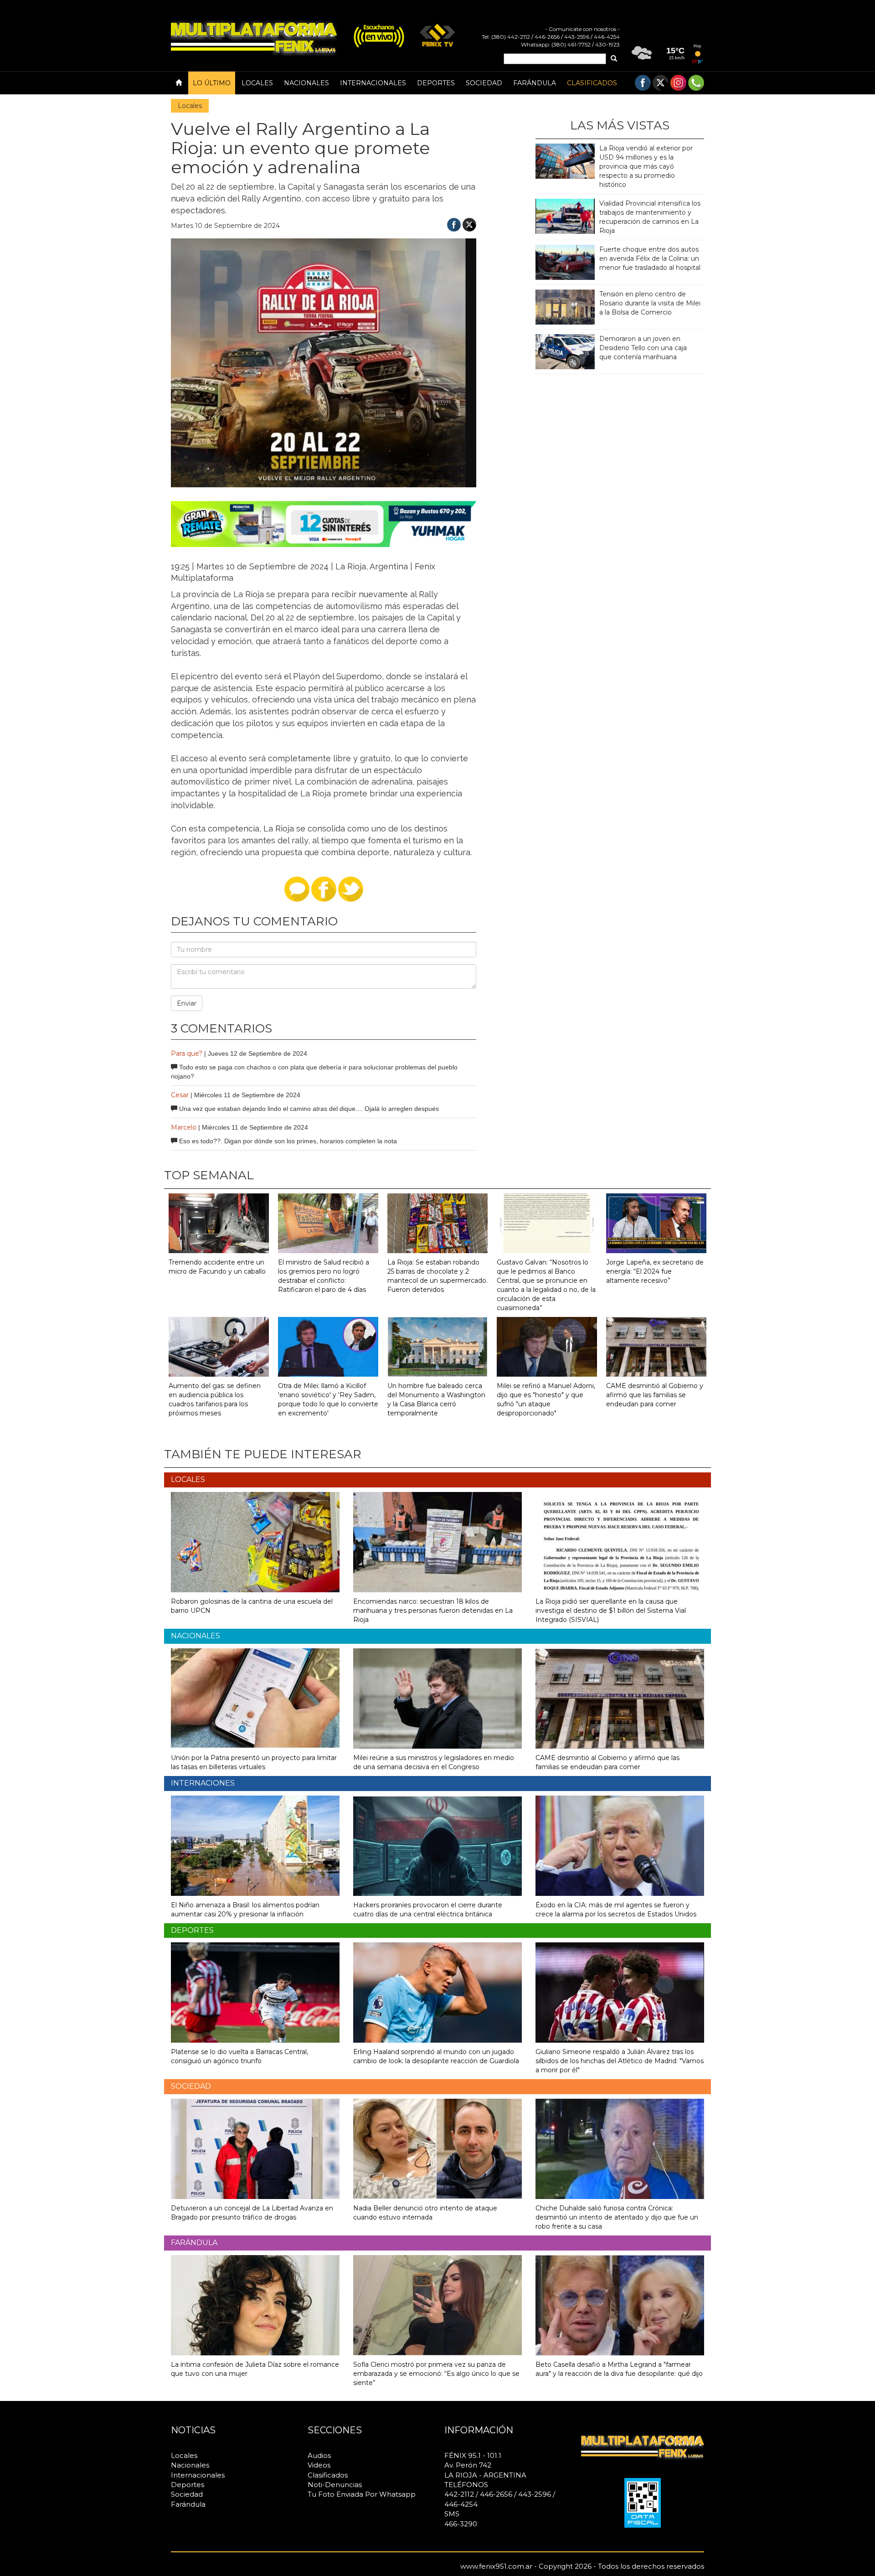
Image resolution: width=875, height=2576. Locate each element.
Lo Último (212, 83)
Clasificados (592, 83)
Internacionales (373, 83)
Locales (257, 83)
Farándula (535, 83)
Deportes (436, 83)
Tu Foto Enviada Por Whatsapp (362, 2494)
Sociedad (484, 83)
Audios (319, 2455)
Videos (319, 2465)
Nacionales (306, 83)
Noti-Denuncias (335, 2485)
